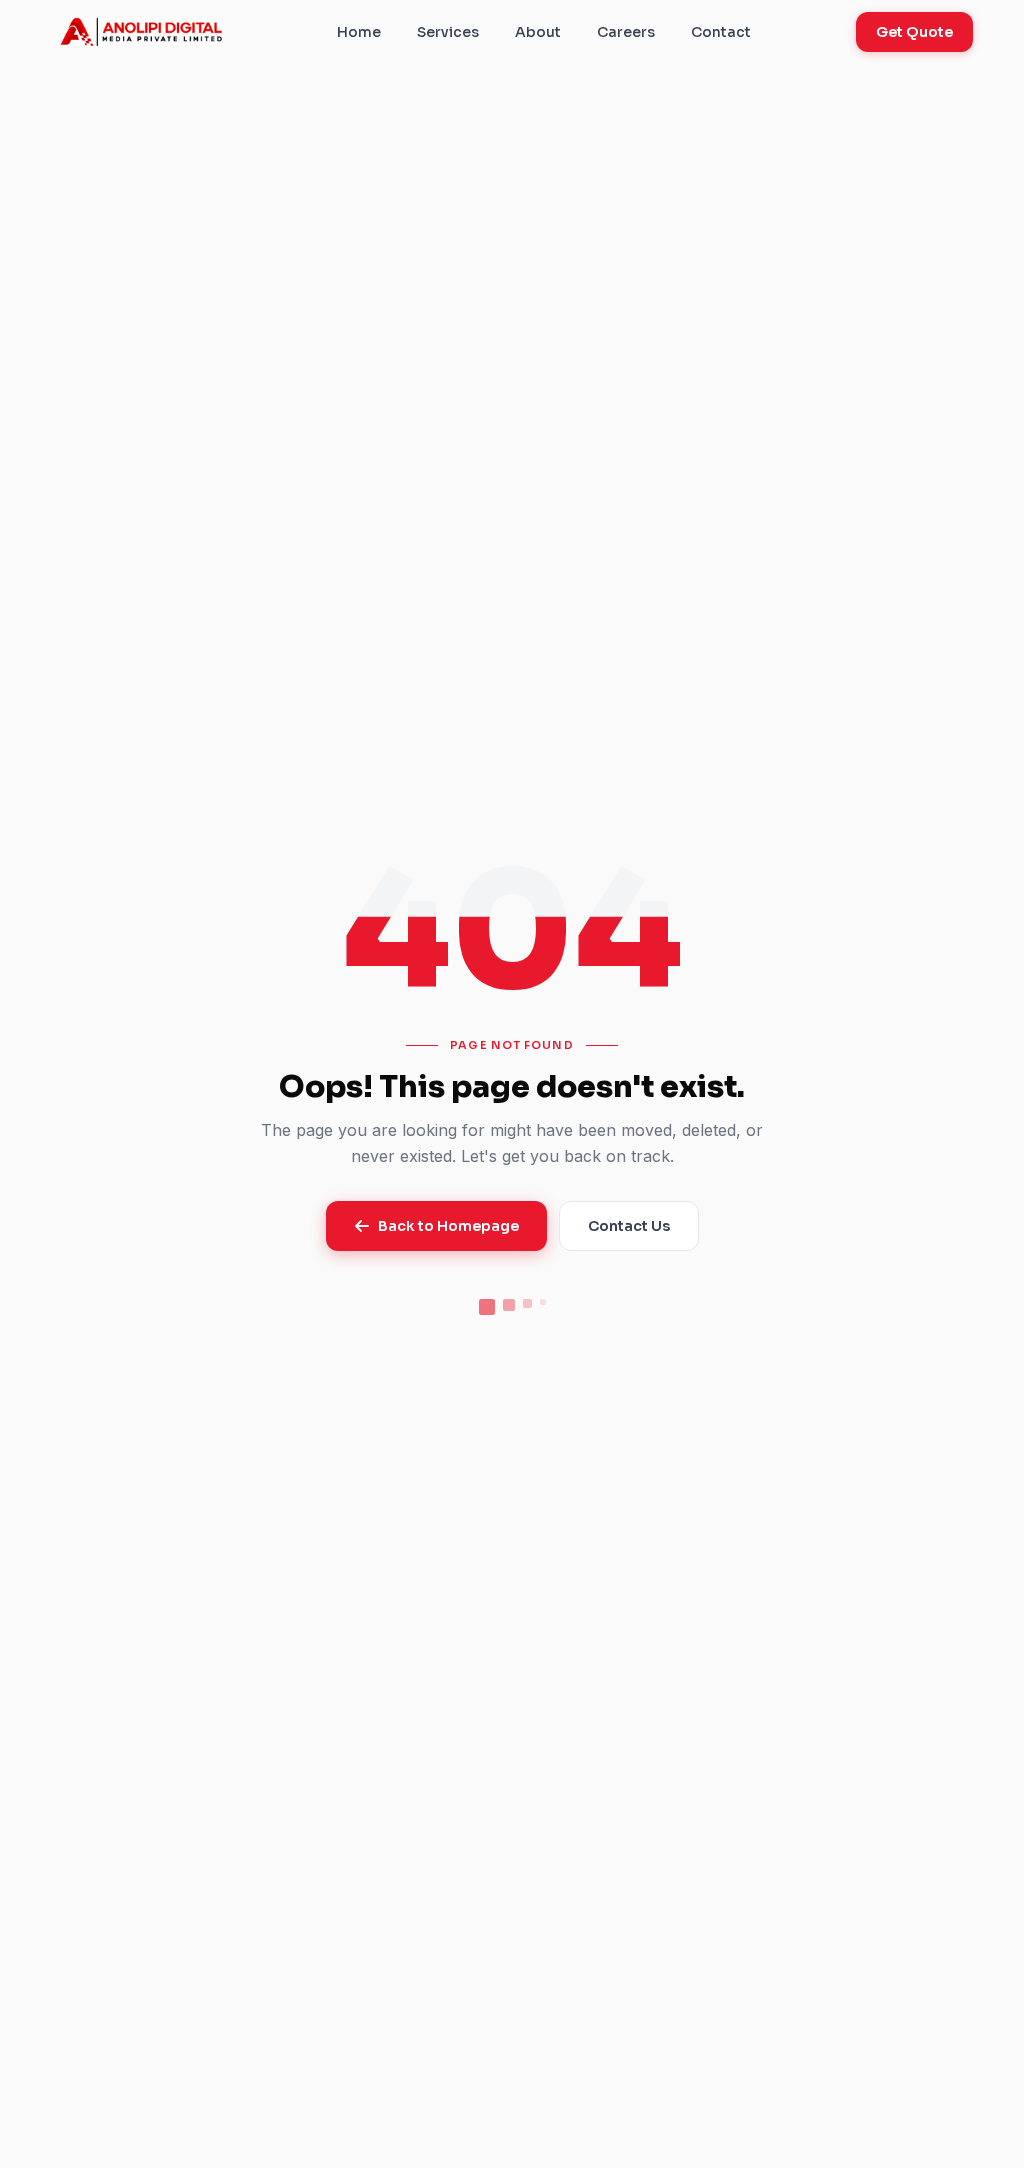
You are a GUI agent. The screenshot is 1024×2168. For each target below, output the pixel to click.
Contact (721, 32)
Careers (626, 32)
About (538, 32)
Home (359, 32)
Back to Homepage (448, 1226)
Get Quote (914, 32)
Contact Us (629, 1226)
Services (448, 32)
